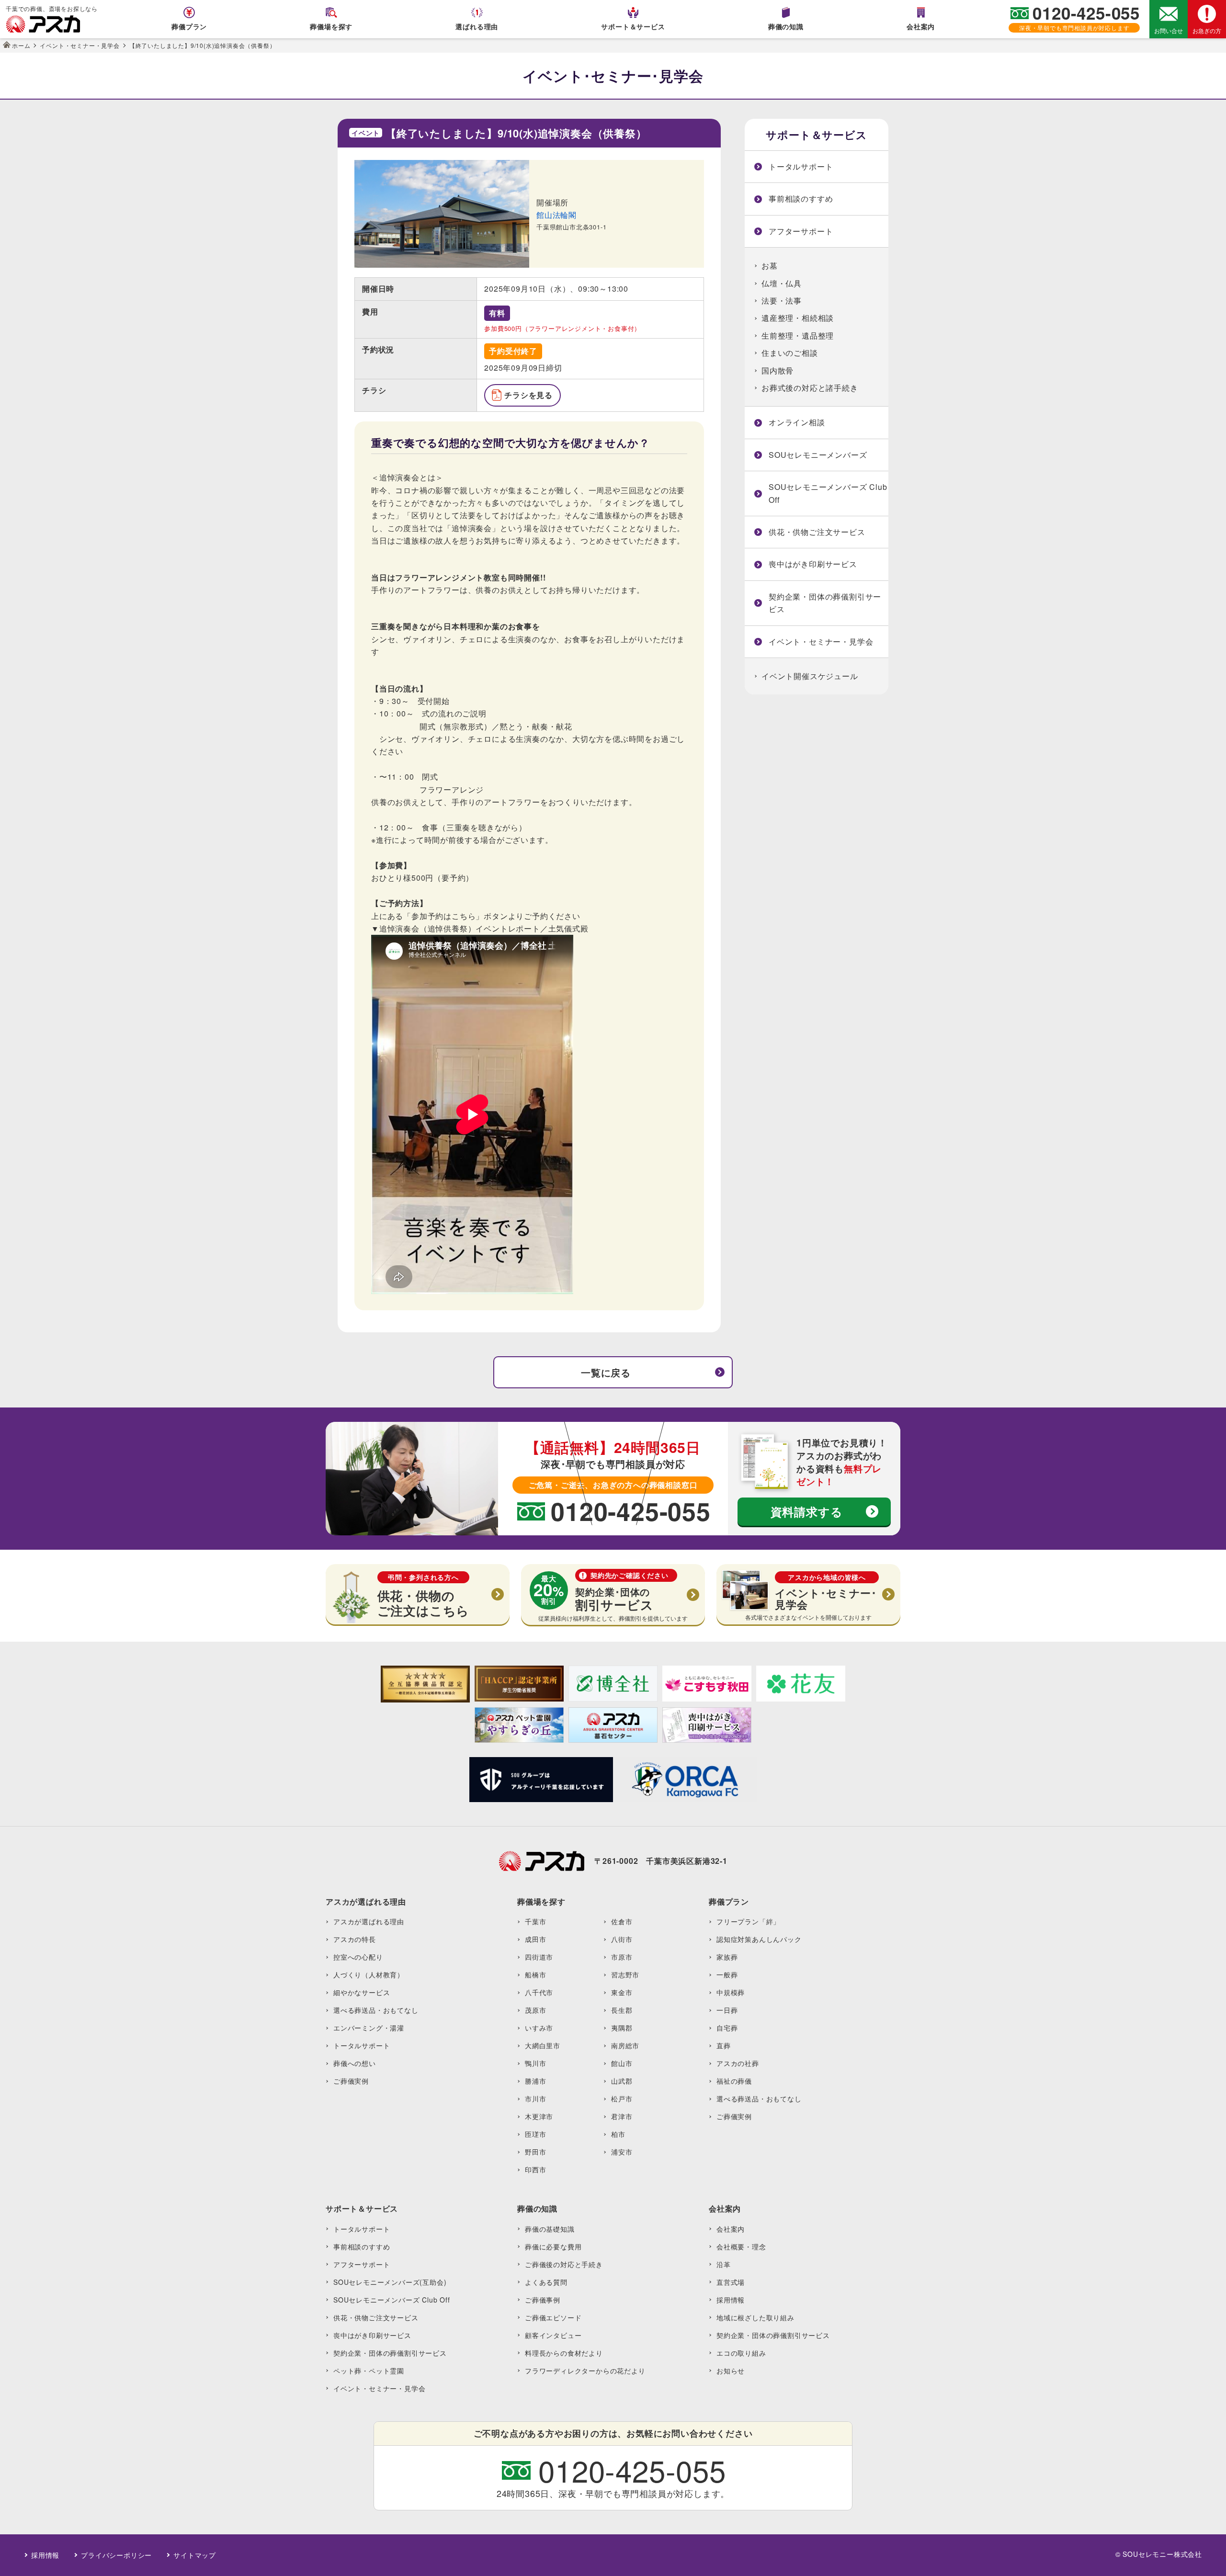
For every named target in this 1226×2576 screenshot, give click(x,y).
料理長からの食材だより (564, 2353)
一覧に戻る (606, 1372)
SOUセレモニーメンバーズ (818, 455)
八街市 (622, 1939)
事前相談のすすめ (801, 199)
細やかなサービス (362, 1992)
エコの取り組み (741, 2353)
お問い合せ (1169, 30)
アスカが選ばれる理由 (369, 1921)
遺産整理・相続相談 (798, 318)
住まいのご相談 (790, 353)
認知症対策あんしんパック (759, 1939)
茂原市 (535, 2010)
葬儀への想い (355, 2063)
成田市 (535, 1939)
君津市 (622, 2116)
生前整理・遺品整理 (798, 335)
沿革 (724, 2264)
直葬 (724, 2045)
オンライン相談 (797, 422)
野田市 (535, 2152)
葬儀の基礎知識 (550, 2229)
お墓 (770, 266)
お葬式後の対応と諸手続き (810, 388)
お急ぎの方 (1207, 30)
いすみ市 (539, 2028)
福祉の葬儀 (734, 2081)
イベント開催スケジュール (810, 676)
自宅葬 (727, 2028)
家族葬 (727, 1957)
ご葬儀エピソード (553, 2317)
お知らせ (731, 2371)
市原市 (622, 1957)
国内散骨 (778, 370)
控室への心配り (358, 1957)
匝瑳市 (535, 2134)
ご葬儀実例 (351, 2081)
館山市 (622, 2063)
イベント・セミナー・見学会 (821, 641)
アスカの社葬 (738, 2063)
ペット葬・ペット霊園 (369, 2371)
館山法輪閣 (556, 215)
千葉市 (535, 1921)
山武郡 (622, 2081)
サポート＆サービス (633, 26)
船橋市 (535, 1975)
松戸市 (622, 2099)
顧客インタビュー (553, 2335)
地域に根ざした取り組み (755, 2317)
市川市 (535, 2099)
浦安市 (622, 2152)
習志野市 (625, 1975)
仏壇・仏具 (782, 283)
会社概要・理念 (741, 2247)
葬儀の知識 (786, 26)
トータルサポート (801, 166)
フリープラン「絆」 (748, 1921)
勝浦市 (535, 2081)
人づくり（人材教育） (369, 1975)
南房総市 (625, 2045)
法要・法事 (782, 301)
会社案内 (921, 26)
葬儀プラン (189, 26)
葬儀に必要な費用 (553, 2247)
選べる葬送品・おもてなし (376, 2010)
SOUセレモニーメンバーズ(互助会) (390, 2282)
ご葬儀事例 (543, 2300)
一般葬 (727, 1975)
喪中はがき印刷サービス (813, 564)
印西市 (535, 2169)
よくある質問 (546, 2282)
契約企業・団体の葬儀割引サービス (825, 603)
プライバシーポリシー (116, 2555)
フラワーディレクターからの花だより (585, 2371)
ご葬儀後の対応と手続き (564, 2264)
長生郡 (622, 2010)
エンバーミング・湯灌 (369, 2028)
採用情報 (731, 2300)
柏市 (618, 2134)
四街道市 (539, 1957)
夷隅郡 (622, 2028)
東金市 (622, 1992)
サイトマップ (195, 2555)
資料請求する (807, 1511)
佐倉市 (622, 1921)
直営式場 (731, 2282)
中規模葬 (731, 1992)
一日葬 (727, 2010)
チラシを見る (528, 395)
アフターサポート (801, 231)
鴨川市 (535, 2063)
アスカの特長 (355, 1939)
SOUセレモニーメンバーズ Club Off (828, 493)
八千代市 (539, 1992)
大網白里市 (543, 2045)
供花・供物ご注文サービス (817, 532)
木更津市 (539, 2116)
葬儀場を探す (331, 26)
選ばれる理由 (477, 26)
